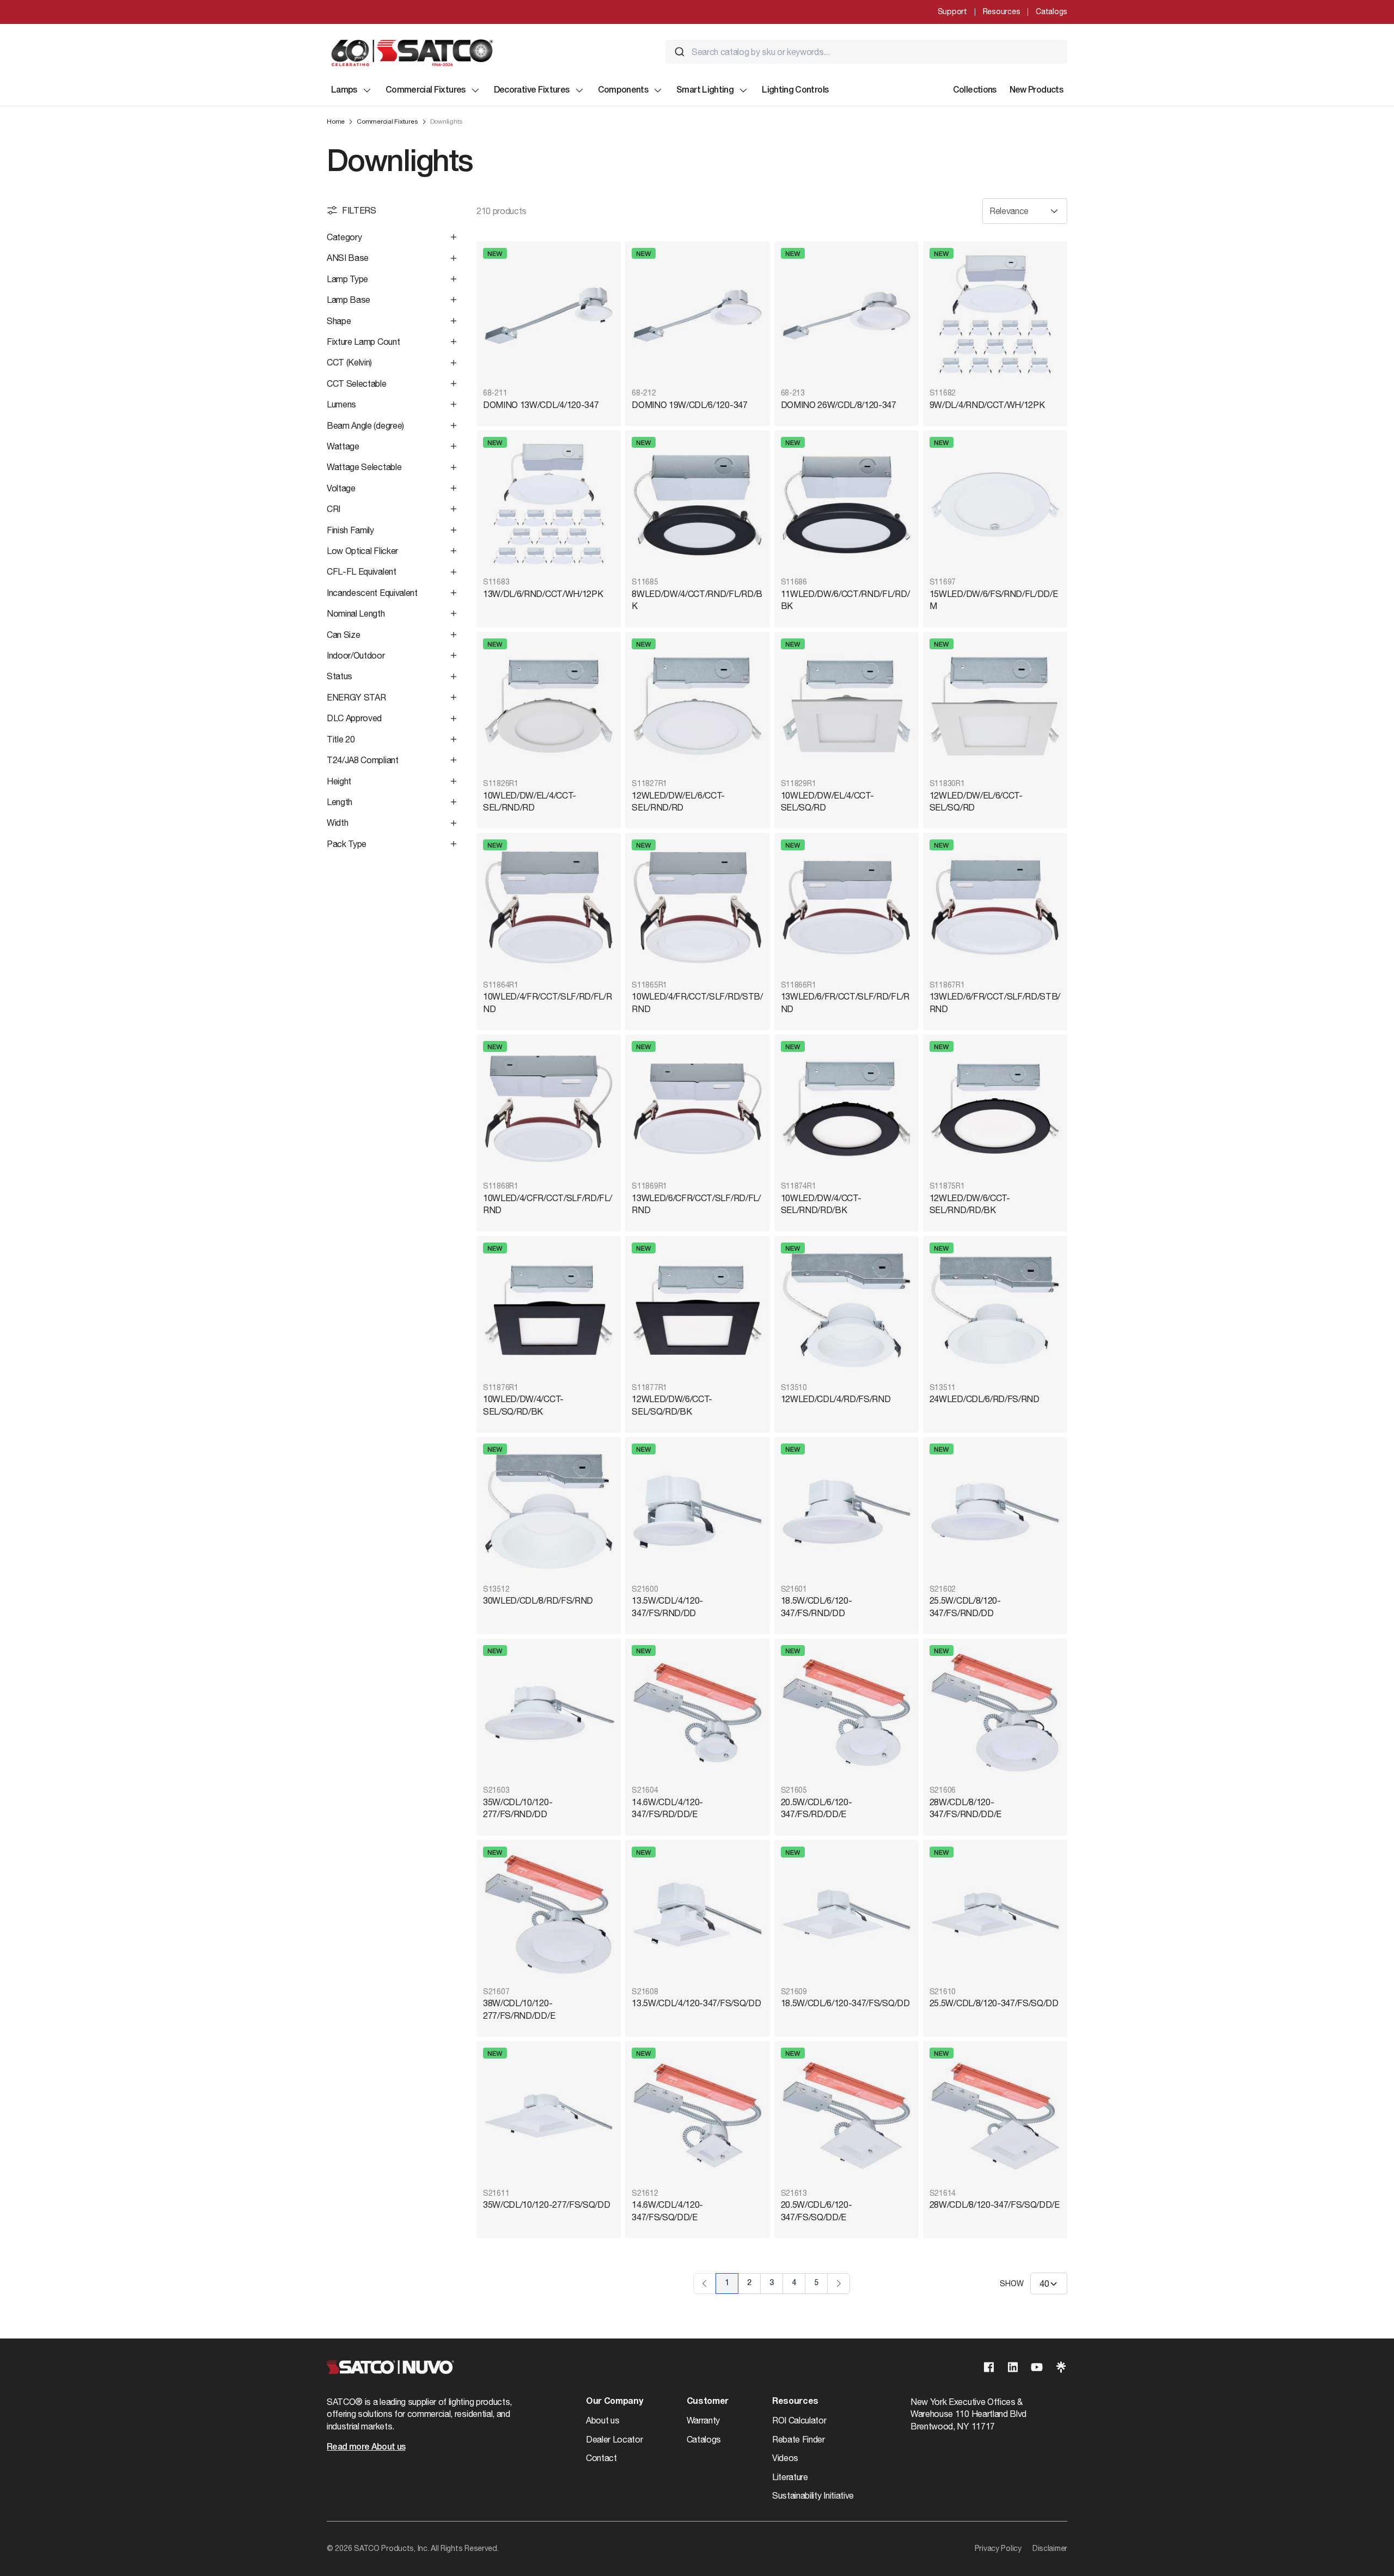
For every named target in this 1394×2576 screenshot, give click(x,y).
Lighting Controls (795, 90)
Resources (1001, 11)
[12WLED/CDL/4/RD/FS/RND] (846, 1310)
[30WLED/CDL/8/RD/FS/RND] (549, 1511)
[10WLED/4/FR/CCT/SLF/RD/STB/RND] (697, 907)
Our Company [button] (614, 2402)
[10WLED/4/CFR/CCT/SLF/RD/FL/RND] (549, 1109)
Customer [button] (708, 2402)
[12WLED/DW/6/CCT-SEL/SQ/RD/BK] (697, 1310)
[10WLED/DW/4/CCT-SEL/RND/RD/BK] (846, 1109)
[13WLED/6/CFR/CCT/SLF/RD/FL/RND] (697, 1109)
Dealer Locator (615, 2439)
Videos (785, 2458)
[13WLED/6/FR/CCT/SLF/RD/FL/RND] (846, 907)
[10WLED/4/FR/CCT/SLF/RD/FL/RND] (549, 907)
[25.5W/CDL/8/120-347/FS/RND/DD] (995, 1511)
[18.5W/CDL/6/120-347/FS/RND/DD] (846, 1511)
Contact (601, 2458)
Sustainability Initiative (813, 2495)
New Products (1036, 90)
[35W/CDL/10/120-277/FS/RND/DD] (549, 1713)
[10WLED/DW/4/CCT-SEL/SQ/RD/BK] (549, 1310)
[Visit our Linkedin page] (1013, 2367)
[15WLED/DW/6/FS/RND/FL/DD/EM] (995, 505)
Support (952, 11)
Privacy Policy (998, 2548)
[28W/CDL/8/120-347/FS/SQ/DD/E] (995, 2115)
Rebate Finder (799, 2439)
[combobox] (866, 52)
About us (603, 2420)
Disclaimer (1050, 2548)
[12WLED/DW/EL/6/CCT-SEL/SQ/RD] (995, 706)
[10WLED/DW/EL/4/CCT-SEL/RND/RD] (549, 706)
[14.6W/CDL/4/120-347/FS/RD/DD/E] (697, 1713)
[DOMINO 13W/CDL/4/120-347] (549, 316)
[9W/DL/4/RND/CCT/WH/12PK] (995, 316)
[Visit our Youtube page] (1037, 2367)
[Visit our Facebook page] (989, 2367)
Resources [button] (795, 2402)
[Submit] (680, 52)
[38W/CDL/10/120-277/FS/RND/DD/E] (549, 1914)
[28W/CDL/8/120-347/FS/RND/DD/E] (995, 1713)
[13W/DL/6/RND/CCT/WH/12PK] (549, 505)
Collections (975, 90)
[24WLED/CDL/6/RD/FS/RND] (995, 1310)
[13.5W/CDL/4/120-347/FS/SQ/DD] (697, 1914)
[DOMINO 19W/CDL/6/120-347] (697, 316)
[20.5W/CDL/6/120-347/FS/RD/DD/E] (846, 1713)
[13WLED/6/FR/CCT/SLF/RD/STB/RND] (995, 907)
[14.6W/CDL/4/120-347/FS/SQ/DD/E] (697, 2115)
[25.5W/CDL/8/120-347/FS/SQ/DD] (995, 1914)
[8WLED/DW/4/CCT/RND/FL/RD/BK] (697, 505)
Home (336, 121)
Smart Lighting (705, 90)
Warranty (703, 2420)
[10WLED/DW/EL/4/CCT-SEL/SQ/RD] (846, 706)
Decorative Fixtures (532, 90)
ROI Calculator (799, 2420)
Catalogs (1051, 11)
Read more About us (366, 2447)
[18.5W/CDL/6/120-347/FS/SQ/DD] (846, 1914)
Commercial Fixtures (426, 90)
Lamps (344, 90)
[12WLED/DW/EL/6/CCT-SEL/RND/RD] (697, 706)
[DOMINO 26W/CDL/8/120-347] (846, 316)
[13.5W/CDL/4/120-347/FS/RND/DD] (697, 1511)
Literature (790, 2477)
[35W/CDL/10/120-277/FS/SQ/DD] (549, 2115)
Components (623, 90)
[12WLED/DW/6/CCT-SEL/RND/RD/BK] (995, 1109)
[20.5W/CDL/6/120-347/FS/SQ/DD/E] (846, 2115)
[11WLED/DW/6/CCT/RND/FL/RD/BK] (846, 505)
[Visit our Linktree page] (1061, 2367)
